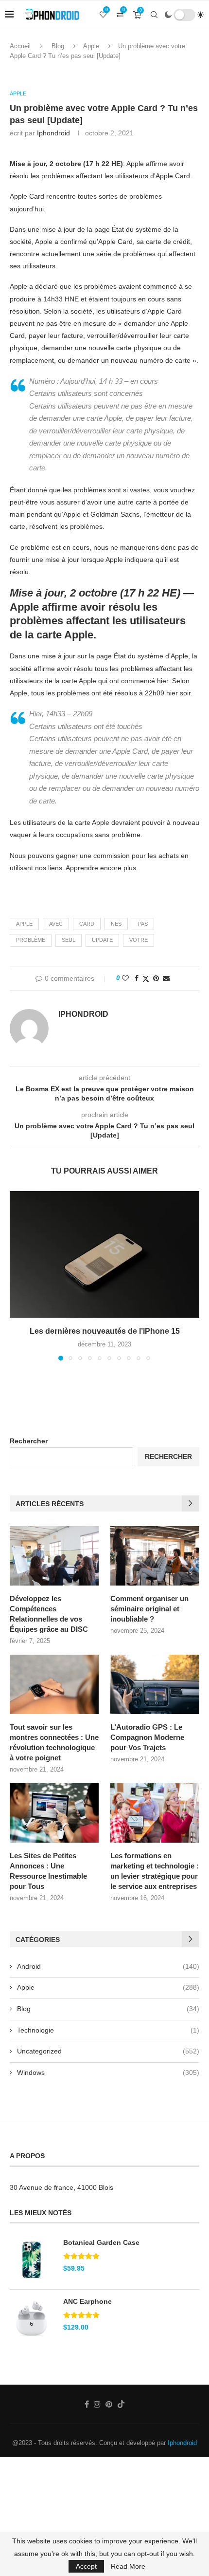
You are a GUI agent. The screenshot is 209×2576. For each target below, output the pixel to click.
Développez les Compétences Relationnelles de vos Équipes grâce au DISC (49, 1614)
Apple (91, 46)
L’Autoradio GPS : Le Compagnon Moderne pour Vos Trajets (147, 1737)
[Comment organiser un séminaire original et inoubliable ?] (155, 1556)
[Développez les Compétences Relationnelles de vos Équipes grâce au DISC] (54, 1556)
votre (139, 940)
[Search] (154, 15)
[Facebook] (87, 2404)
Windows (108, 2072)
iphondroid (53, 133)
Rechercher (29, 1441)
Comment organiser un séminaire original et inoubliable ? (149, 1609)
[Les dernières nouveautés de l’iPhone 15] (104, 1254)
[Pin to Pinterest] (156, 978)
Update (102, 940)
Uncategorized (108, 2051)
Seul (69, 940)
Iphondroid (182, 2443)
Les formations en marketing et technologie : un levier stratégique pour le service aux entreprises (155, 1871)
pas (143, 924)
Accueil (20, 46)
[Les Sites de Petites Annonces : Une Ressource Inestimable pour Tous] (54, 1813)
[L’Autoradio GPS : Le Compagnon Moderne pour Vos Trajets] (155, 1684)
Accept (86, 2566)
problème (31, 940)
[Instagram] (97, 2404)
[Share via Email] (166, 978)
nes (116, 924)
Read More (128, 2566)
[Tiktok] (121, 2404)
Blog (58, 46)
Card (87, 924)
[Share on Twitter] (146, 979)
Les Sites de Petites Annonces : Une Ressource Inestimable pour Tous (48, 1871)
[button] (18, 1275)
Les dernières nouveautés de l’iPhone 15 (105, 1331)
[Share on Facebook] (137, 978)
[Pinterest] (109, 2404)
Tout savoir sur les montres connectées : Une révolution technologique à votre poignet (54, 1742)
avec (56, 924)
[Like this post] (125, 978)
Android (108, 1966)
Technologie (108, 2030)
